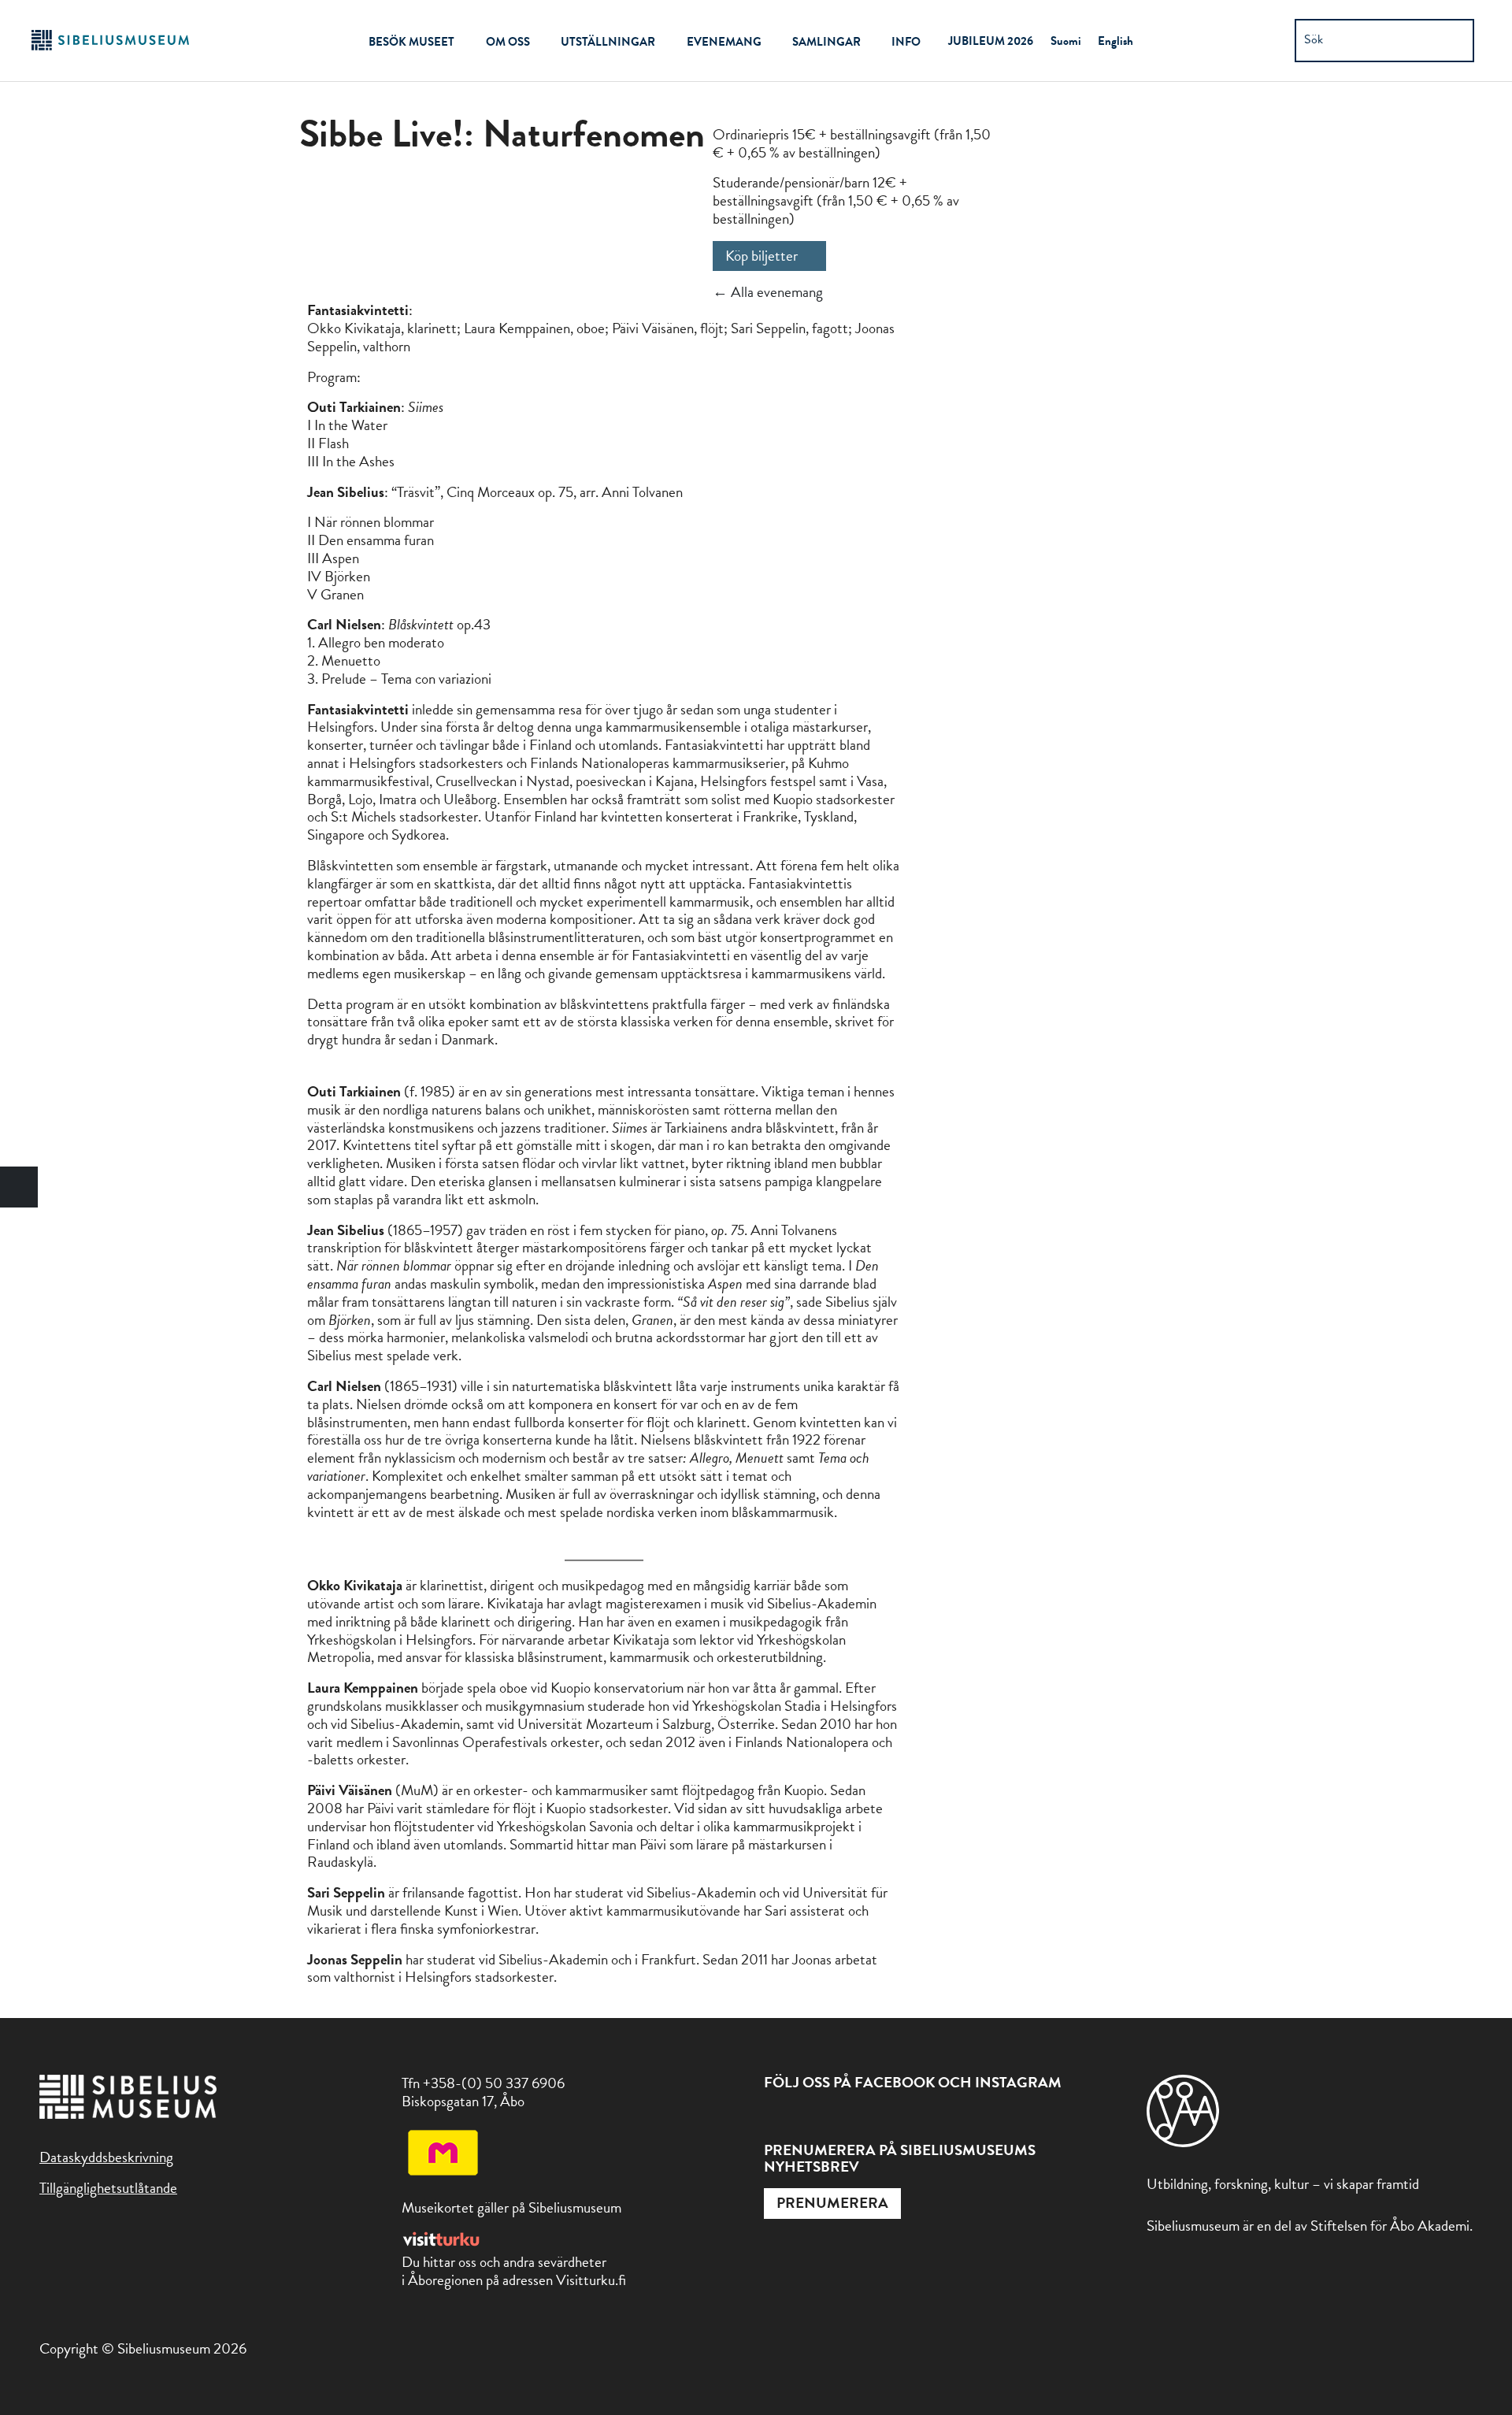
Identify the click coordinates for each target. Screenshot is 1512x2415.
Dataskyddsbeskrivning (106, 2157)
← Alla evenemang (768, 292)
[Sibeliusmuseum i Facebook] (774, 2120)
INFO (906, 42)
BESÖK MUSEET (411, 42)
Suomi (1066, 41)
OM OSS (508, 42)
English (1115, 41)
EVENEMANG (724, 42)
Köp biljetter (762, 256)
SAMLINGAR (826, 42)
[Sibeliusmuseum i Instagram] (809, 2120)
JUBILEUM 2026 (991, 41)
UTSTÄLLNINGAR (608, 42)
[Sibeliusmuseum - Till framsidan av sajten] (110, 48)
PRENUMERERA (832, 2203)
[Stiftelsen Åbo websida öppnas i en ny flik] (1183, 2142)
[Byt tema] (19, 1187)
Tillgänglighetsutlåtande (108, 2188)
